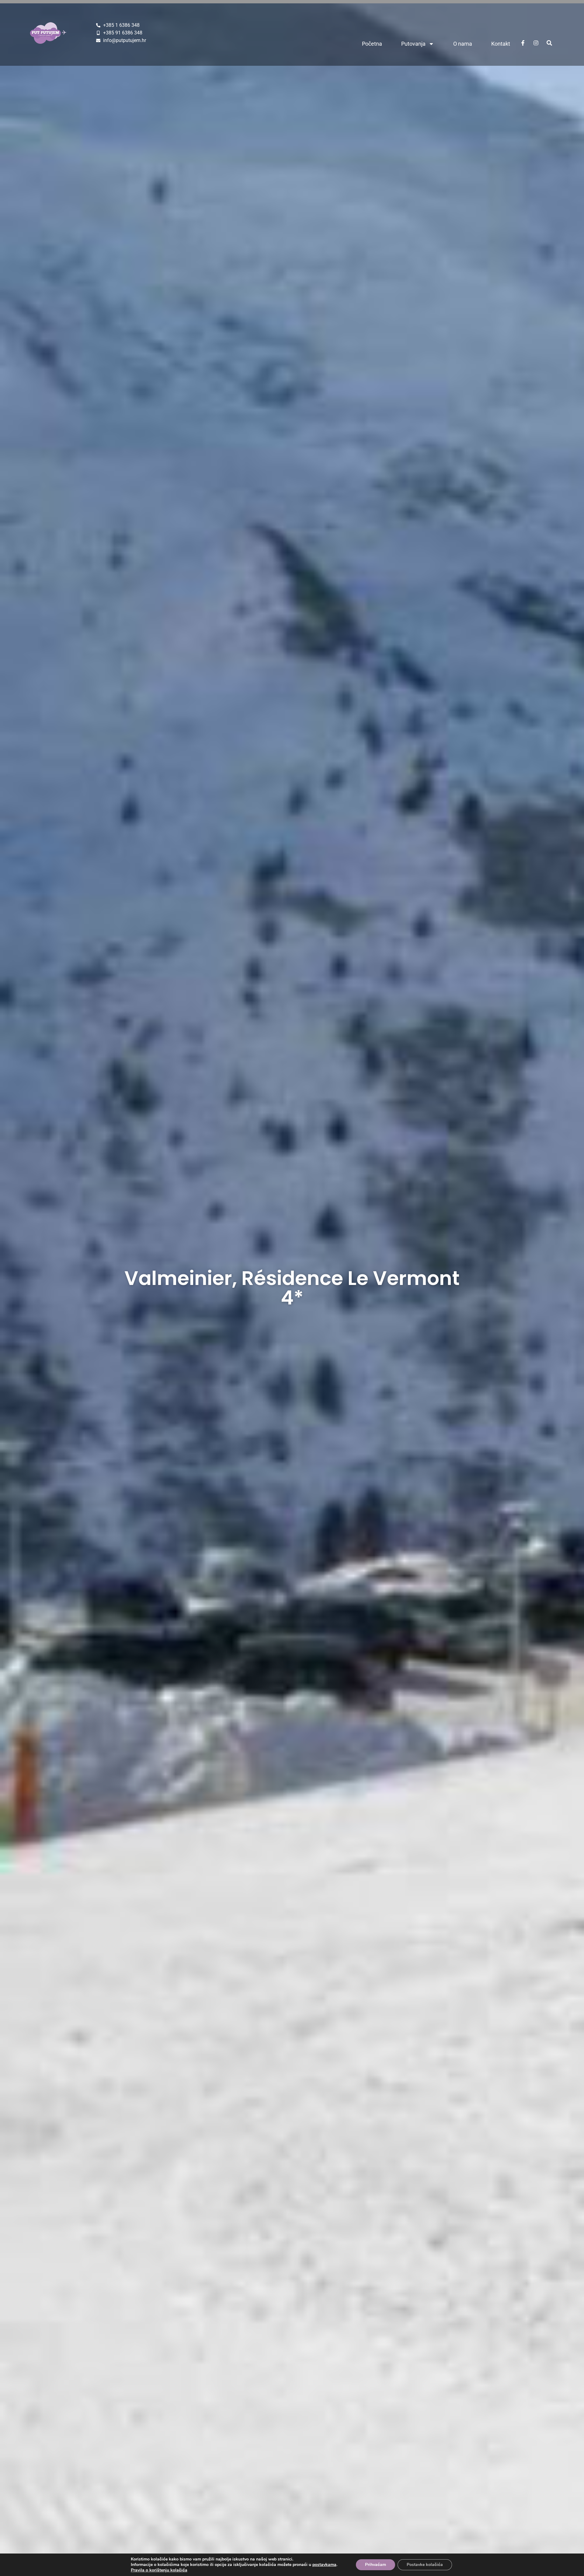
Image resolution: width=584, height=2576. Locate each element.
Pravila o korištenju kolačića (159, 2570)
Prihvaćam (375, 2565)
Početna (372, 44)
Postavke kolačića (425, 2565)
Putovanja (413, 44)
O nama (463, 44)
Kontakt (501, 44)
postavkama (324, 2565)
